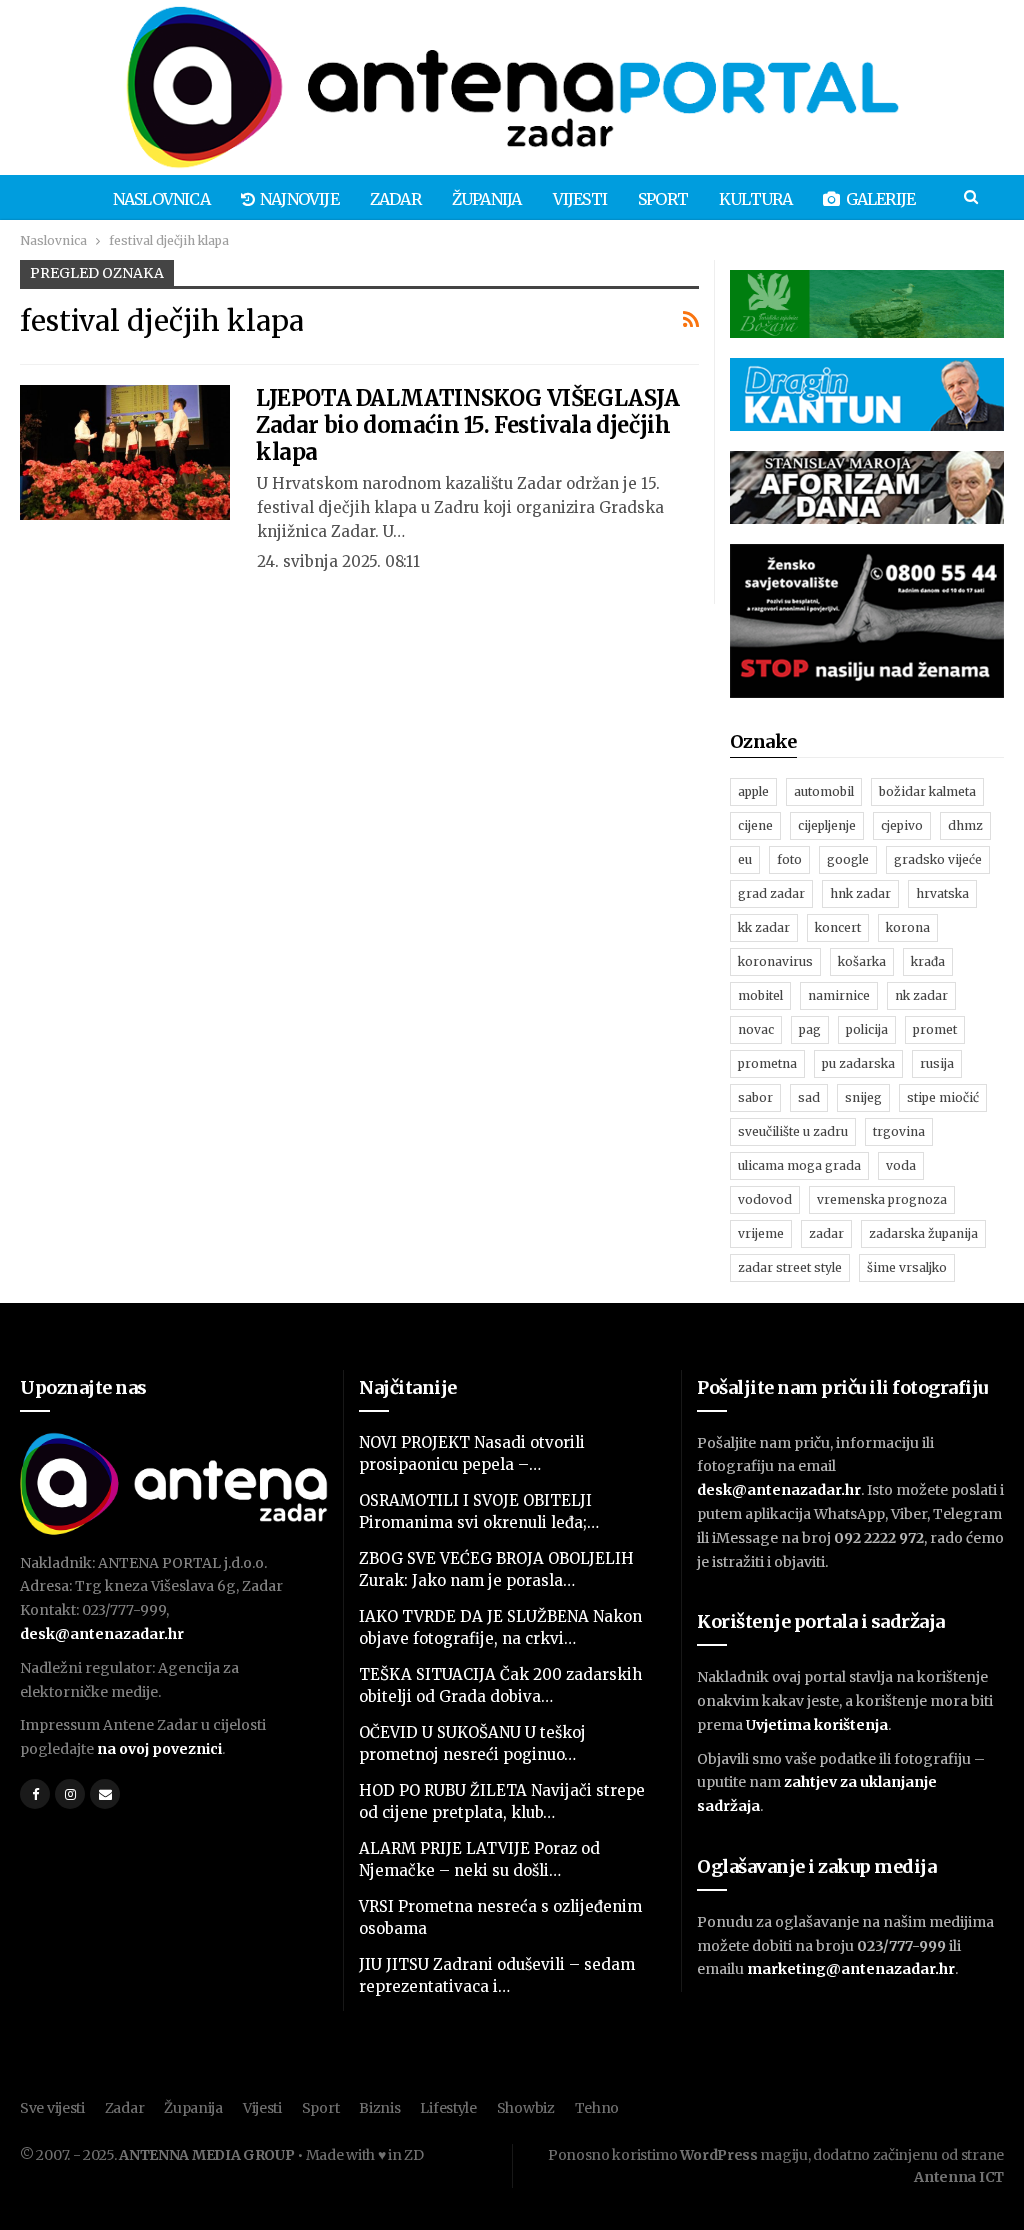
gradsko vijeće (938, 859)
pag (810, 1029)
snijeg (863, 1097)
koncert (838, 927)
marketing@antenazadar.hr (851, 1969)
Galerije (881, 199)
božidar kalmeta (927, 791)
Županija (487, 199)
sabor (755, 1097)
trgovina (899, 1131)
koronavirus (775, 961)
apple (753, 791)
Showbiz (526, 2108)
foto (789, 859)
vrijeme (761, 1233)
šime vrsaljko (907, 1267)
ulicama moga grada (799, 1165)
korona (908, 927)
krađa (928, 961)
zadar (826, 1233)
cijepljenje (827, 825)
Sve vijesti (52, 2108)
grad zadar (771, 893)
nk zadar (921, 995)
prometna (767, 1063)
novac (756, 1029)
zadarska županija (923, 1233)
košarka (862, 961)
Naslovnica (161, 199)
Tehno (597, 2108)
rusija (937, 1063)
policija (867, 1029)
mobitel (760, 995)
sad (809, 1097)
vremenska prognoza (882, 1199)
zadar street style (790, 1267)
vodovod (765, 1199)
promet (935, 1029)
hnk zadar (860, 893)
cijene (755, 825)
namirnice (839, 995)
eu (745, 859)
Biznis (379, 2108)
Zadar (395, 199)
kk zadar (764, 927)
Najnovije (299, 199)
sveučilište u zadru (793, 1131)
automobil (824, 791)
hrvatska (942, 893)
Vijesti (580, 199)
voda (901, 1165)
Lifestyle (448, 2108)
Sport (663, 199)
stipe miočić (943, 1097)
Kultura (755, 199)
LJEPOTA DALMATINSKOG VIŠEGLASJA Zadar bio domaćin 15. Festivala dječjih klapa (468, 425)
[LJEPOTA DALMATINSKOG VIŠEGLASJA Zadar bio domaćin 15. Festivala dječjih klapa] (125, 452)
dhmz (965, 825)
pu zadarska (858, 1063)
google (848, 859)
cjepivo (902, 825)
